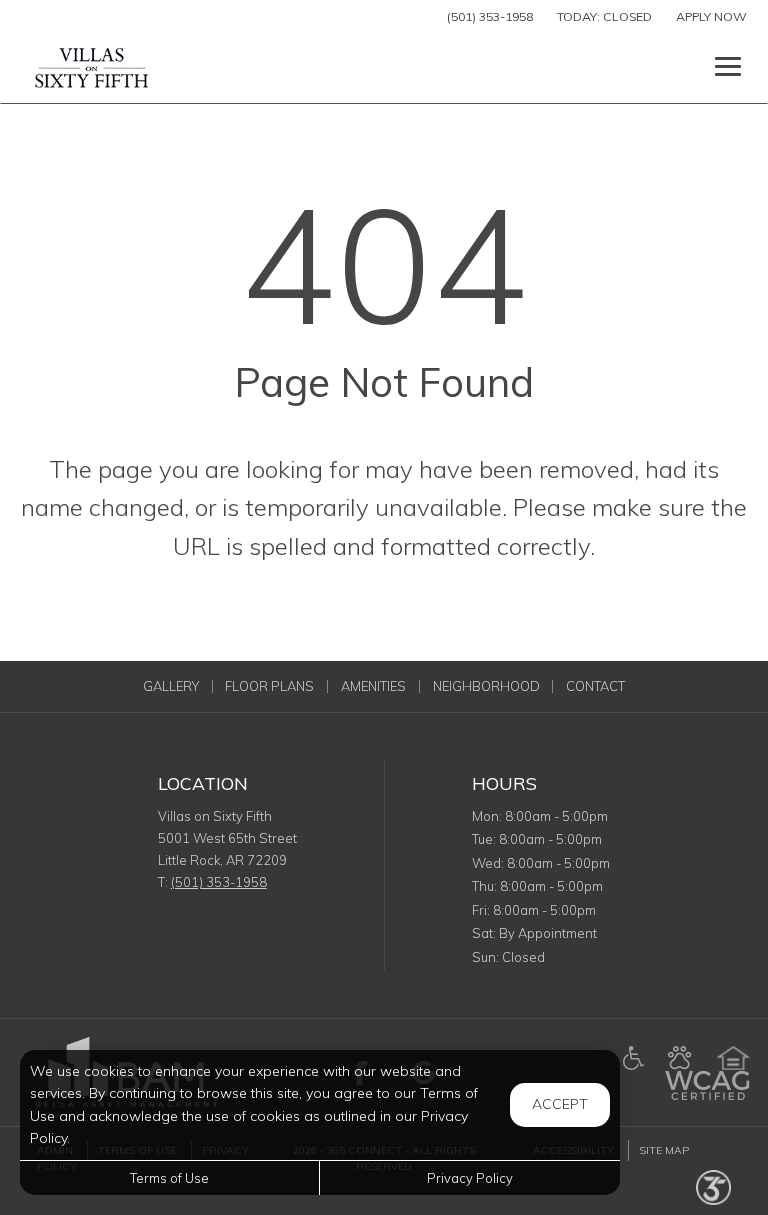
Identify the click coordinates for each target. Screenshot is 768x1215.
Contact (595, 686)
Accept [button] (560, 1104)
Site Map (664, 1150)
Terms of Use (169, 1178)
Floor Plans (269, 686)
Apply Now (711, 16)
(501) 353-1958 (490, 16)
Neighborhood (486, 686)
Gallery (171, 686)
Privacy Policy (470, 1178)
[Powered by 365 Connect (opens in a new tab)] (713, 1186)
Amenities (373, 686)
